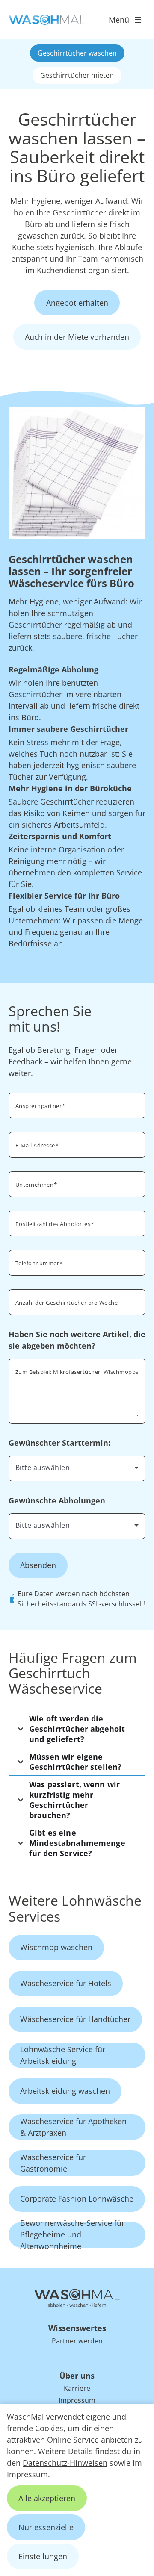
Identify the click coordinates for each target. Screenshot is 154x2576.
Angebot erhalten (77, 303)
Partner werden (77, 2341)
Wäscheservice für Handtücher (75, 2019)
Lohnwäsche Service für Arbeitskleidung (63, 2055)
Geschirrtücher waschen (77, 53)
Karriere (77, 2388)
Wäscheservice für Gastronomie (53, 2163)
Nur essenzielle (46, 2527)
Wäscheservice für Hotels (66, 1983)
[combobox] (77, 1468)
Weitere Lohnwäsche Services (75, 1908)
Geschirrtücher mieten (77, 75)
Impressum (27, 2474)
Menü (119, 20)
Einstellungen (43, 2556)
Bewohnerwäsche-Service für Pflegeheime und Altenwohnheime (72, 2235)
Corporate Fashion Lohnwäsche (77, 2199)
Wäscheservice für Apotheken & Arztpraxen (73, 2127)
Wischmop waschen (56, 1947)
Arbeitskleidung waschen (65, 2091)
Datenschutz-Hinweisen (65, 2463)
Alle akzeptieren (47, 2498)
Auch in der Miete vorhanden (77, 337)
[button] (77, 1729)
